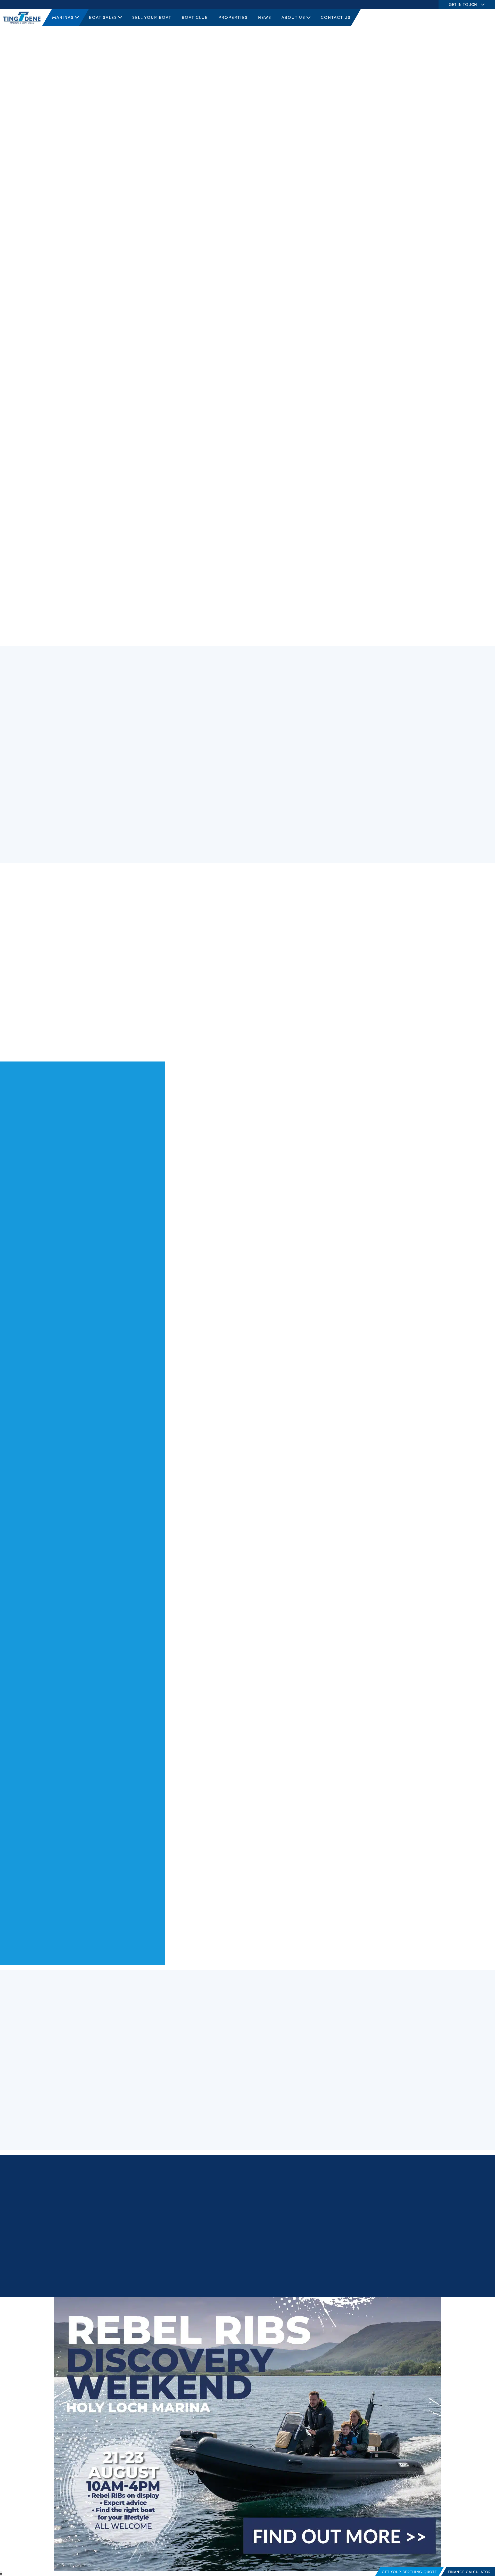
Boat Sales (103, 17)
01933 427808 (231, 2206)
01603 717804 (327, 221)
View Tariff (124, 413)
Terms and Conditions (326, 2281)
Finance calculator (469, 2572)
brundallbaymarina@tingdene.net (344, 228)
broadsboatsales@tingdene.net (342, 258)
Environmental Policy (474, 2281)
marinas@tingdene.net (239, 2213)
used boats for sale (243, 289)
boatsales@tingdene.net (240, 2235)
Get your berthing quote (409, 2572)
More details (197, 2118)
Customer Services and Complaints (399, 2281)
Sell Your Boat (152, 17)
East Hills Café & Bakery (151, 329)
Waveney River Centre (121, 304)
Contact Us (336, 17)
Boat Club (195, 17)
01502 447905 (328, 251)
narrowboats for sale (152, 297)
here (314, 809)
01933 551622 (230, 2229)
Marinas (63, 17)
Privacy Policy (294, 2281)
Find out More (322, 1035)
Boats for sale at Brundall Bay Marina (72, 1550)
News (265, 17)
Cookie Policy (357, 2281)
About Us (293, 17)
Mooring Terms (442, 2281)
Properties (233, 17)
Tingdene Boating (186, 188)
